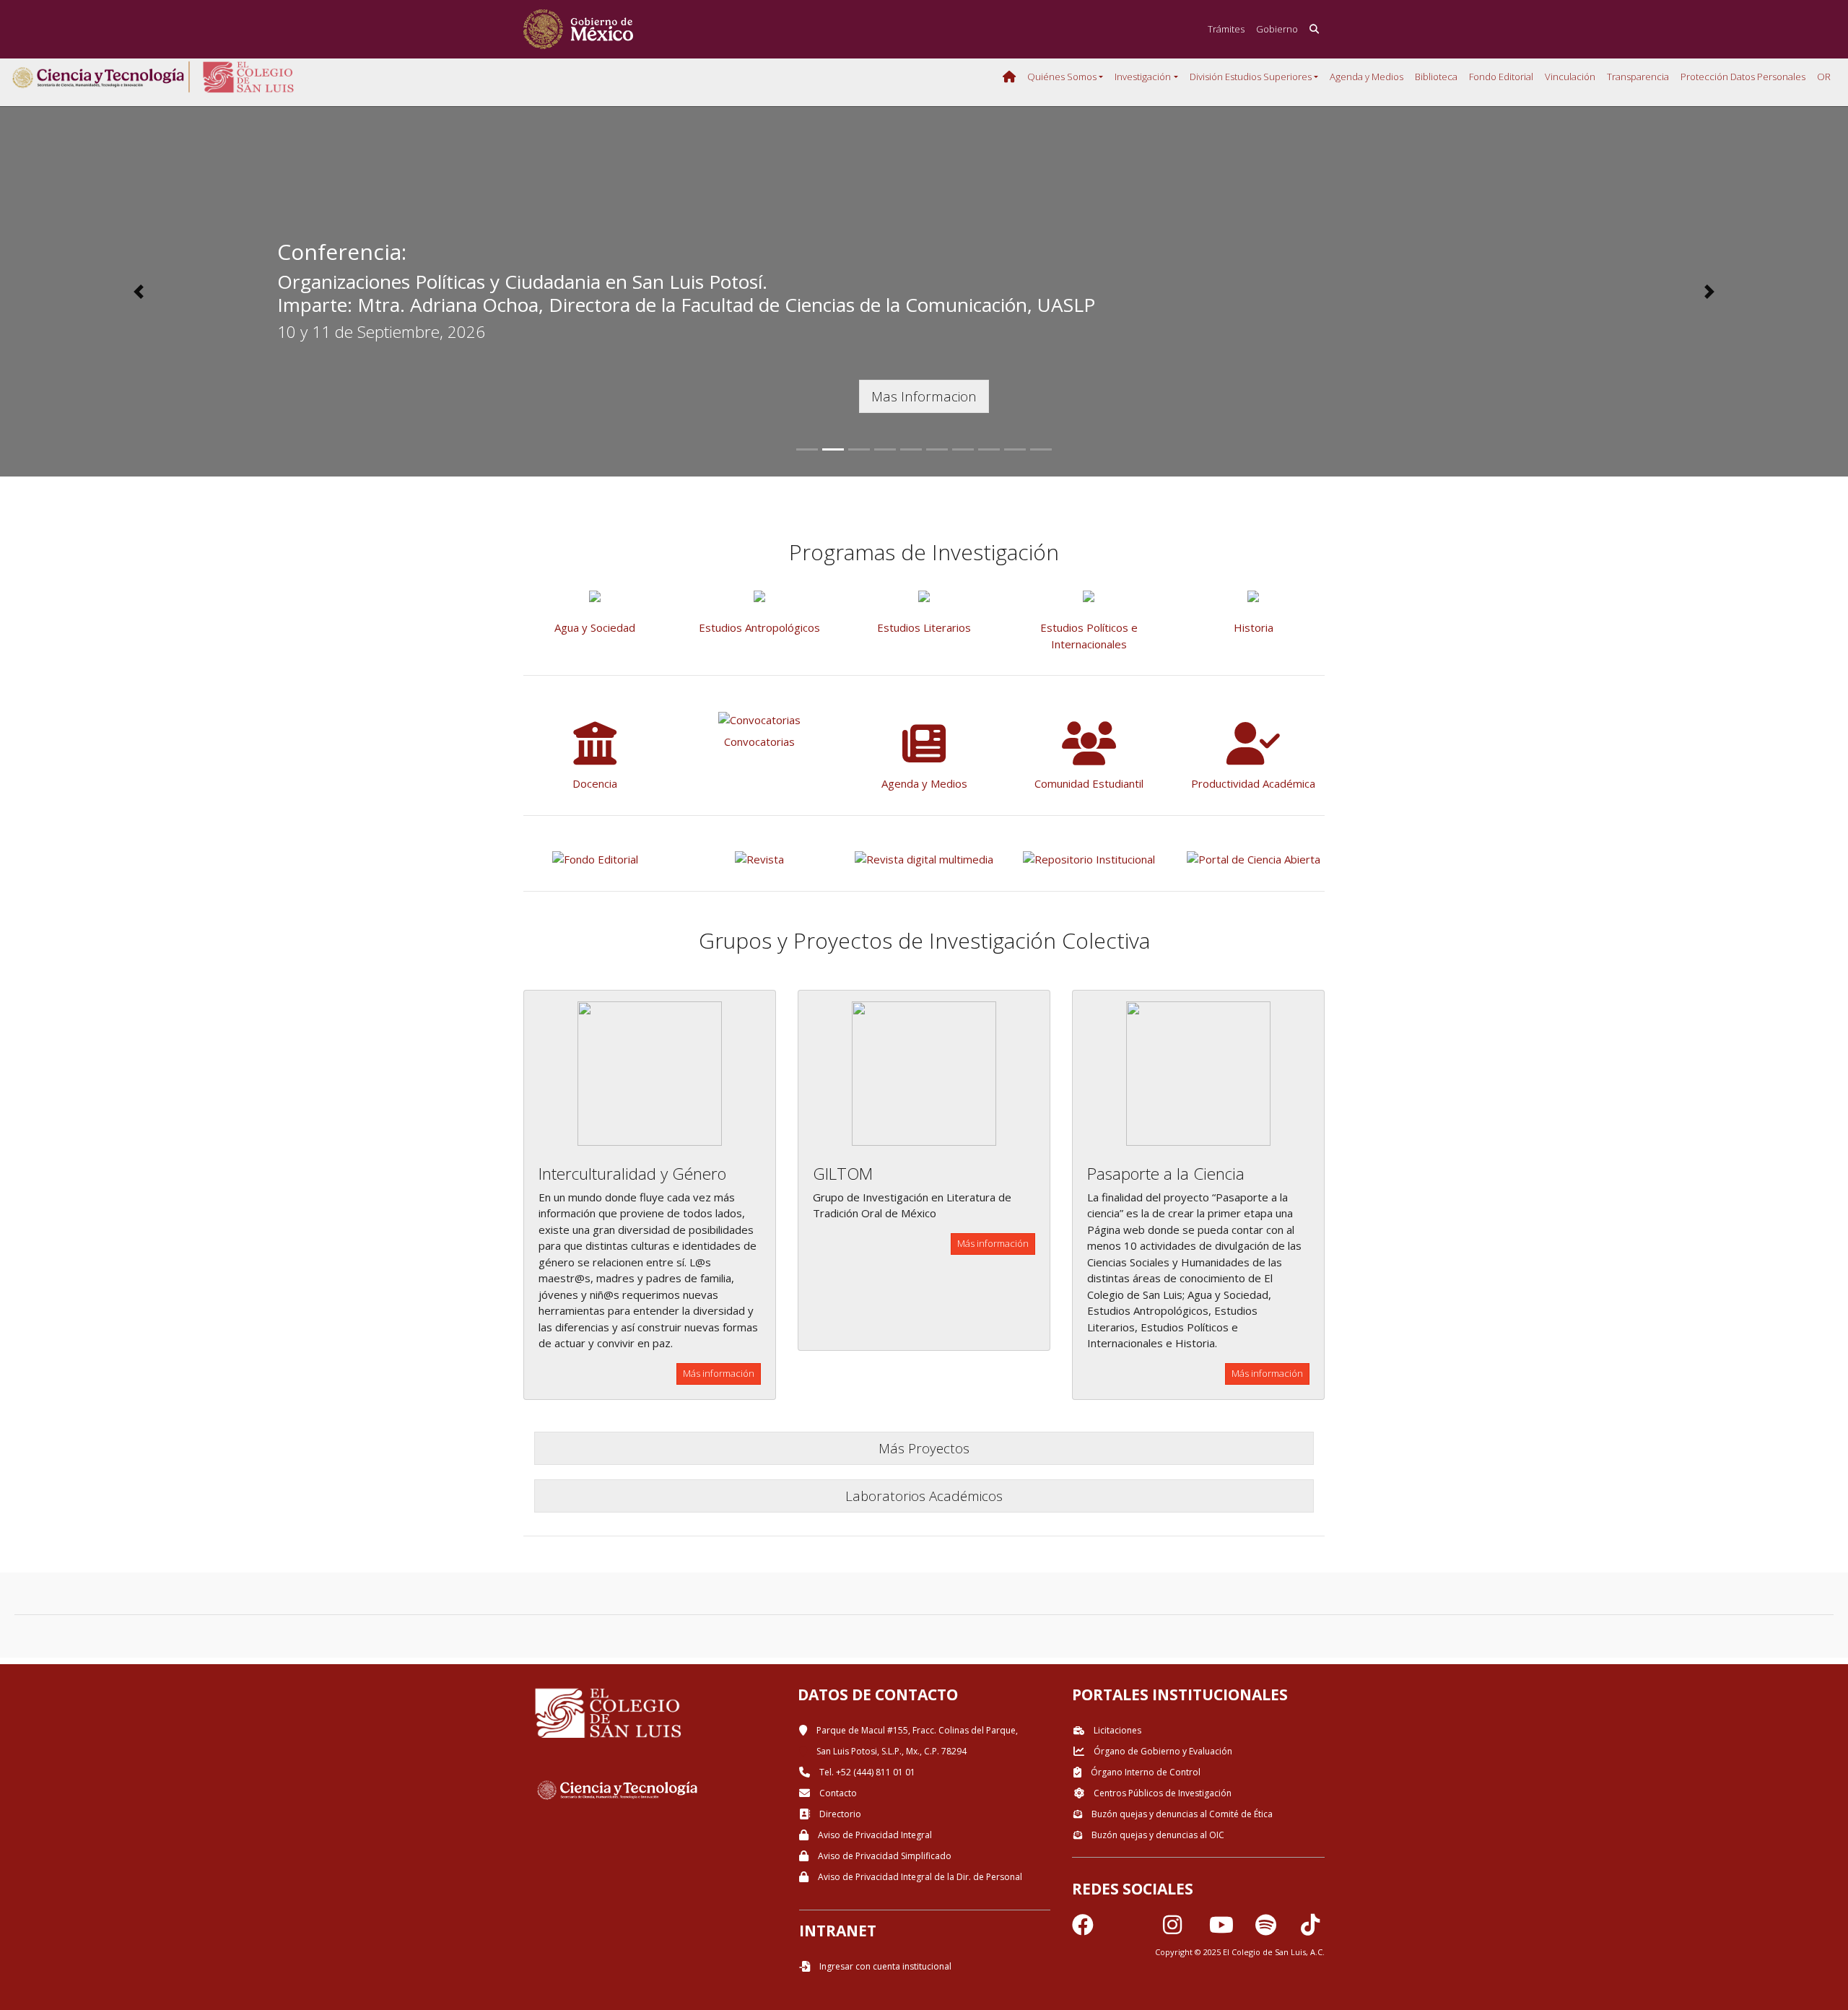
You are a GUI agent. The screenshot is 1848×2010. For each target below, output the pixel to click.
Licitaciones (1116, 1730)
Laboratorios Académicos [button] (924, 1496)
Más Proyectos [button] (924, 1448)
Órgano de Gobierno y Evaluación (1162, 1751)
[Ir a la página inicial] (578, 29)
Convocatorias (759, 741)
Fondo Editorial (1501, 77)
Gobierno (1277, 29)
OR (1824, 77)
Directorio (839, 1814)
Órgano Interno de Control (1145, 1772)
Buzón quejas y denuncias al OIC (1157, 1835)
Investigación (1143, 77)
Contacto (837, 1793)
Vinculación (1570, 77)
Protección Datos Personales (1743, 77)
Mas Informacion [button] (924, 396)
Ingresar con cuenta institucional (884, 1966)
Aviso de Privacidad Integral (874, 1835)
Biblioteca (1436, 77)
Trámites (1226, 29)
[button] (139, 292)
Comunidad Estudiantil (1089, 783)
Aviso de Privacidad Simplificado (884, 1856)
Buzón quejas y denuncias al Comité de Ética (1181, 1814)
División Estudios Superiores (1251, 77)
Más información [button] (719, 1373)
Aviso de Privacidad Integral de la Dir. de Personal (919, 1877)
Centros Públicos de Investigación (1161, 1793)
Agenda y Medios (1367, 77)
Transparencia (1638, 77)
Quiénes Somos (1062, 77)
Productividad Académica (1253, 783)
